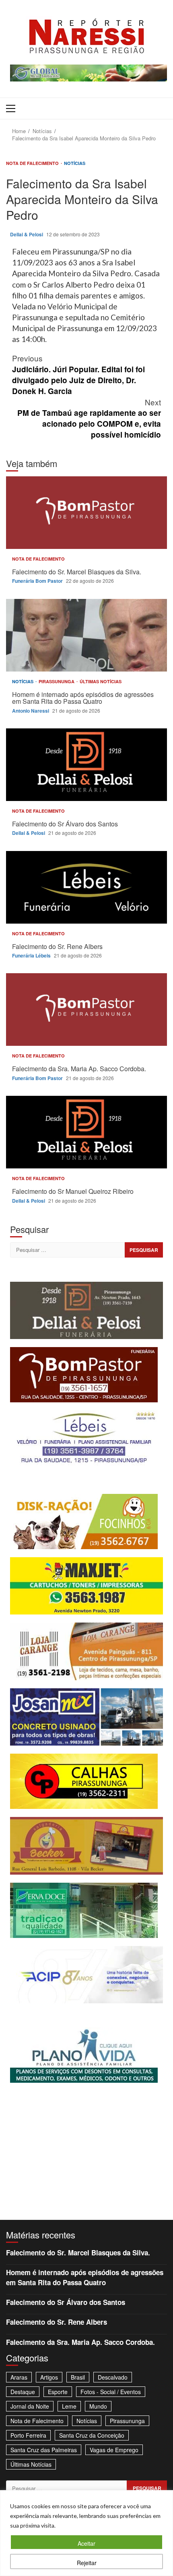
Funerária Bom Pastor (38, 581)
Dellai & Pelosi (27, 234)
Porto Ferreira (28, 2435)
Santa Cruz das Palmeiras (44, 2450)
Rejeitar (87, 2563)
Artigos (49, 2377)
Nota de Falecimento (33, 163)
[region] (86, 2533)
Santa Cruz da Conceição (92, 2435)
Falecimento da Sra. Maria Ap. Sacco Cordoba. (86, 1010)
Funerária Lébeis (32, 955)
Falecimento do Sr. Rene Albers (86, 887)
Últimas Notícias (101, 681)
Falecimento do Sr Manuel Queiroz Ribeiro (86, 1132)
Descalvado (113, 2377)
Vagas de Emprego (114, 2450)
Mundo (98, 2406)
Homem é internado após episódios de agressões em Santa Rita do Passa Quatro (86, 635)
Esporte (58, 2392)
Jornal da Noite (30, 2406)
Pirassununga (57, 681)
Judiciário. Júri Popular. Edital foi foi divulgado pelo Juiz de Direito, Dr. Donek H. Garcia (78, 374)
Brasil (78, 2377)
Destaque (23, 2392)
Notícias (75, 163)
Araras (19, 2377)
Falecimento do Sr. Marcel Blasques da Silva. (86, 513)
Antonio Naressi (31, 711)
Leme (69, 2406)
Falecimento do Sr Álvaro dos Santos (86, 765)
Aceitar (86, 2543)
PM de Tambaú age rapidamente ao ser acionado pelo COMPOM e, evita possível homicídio (89, 418)
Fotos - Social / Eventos (111, 2392)
